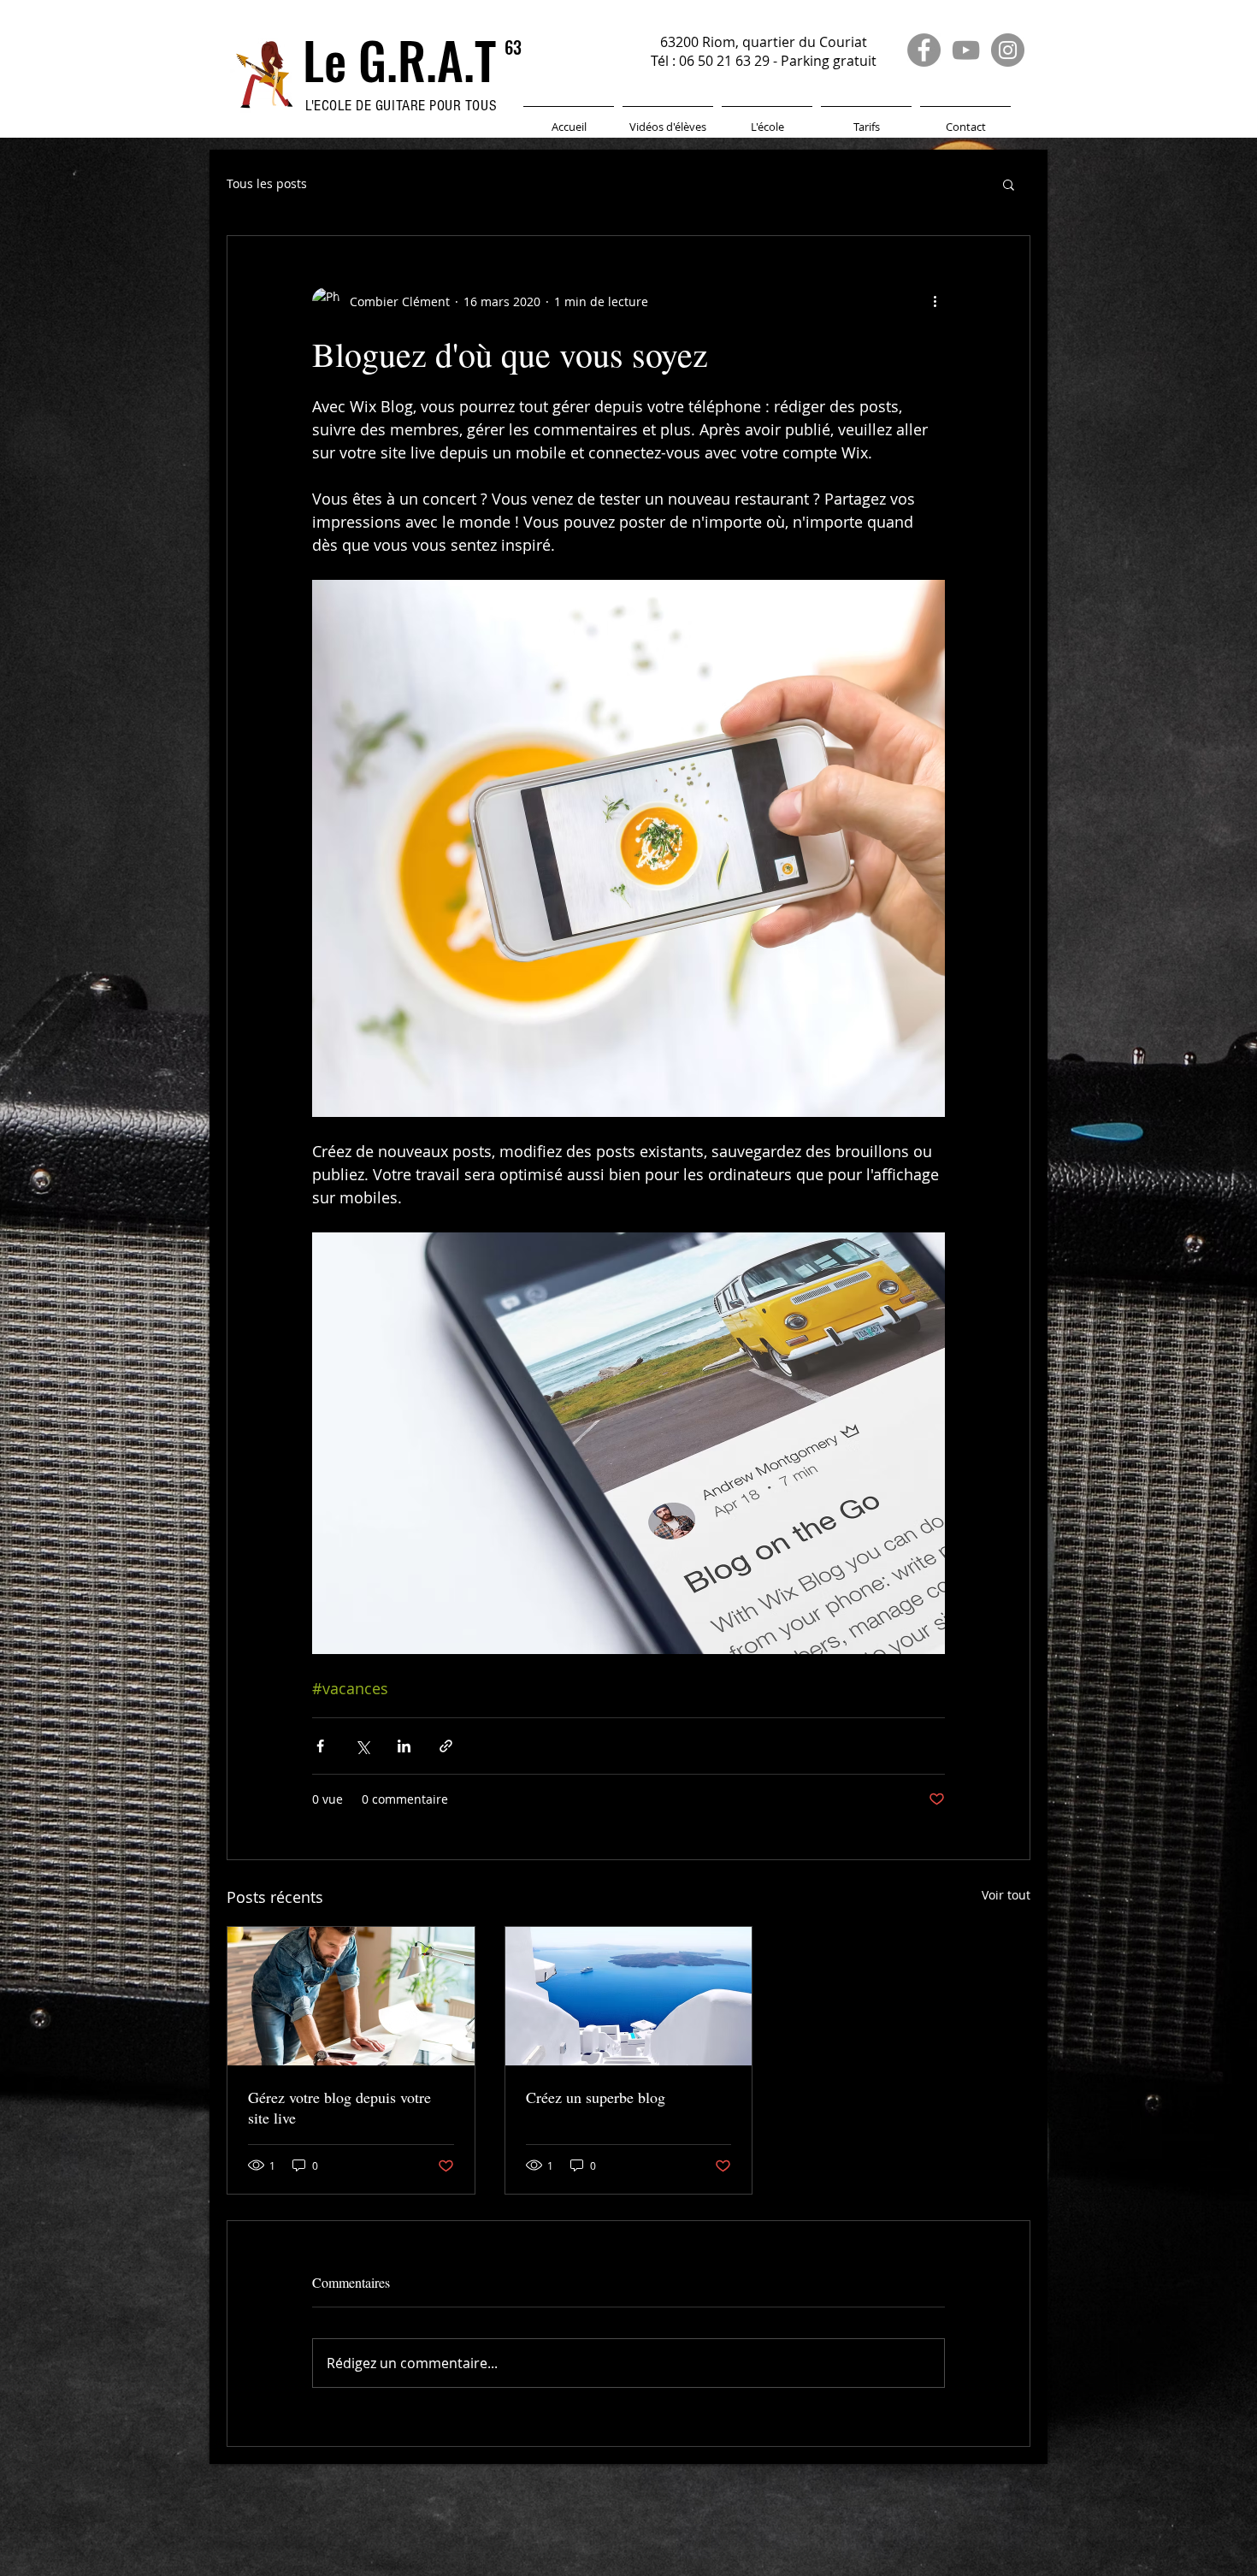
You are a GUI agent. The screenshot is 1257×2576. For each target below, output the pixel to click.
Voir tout (1006, 1895)
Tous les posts (267, 183)
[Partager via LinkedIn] (404, 1746)
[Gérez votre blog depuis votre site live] (351, 1996)
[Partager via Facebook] (320, 1746)
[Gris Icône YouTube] (966, 50)
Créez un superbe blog (596, 2097)
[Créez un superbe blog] (629, 1996)
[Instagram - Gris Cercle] (1008, 50)
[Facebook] (924, 50)
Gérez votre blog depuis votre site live (339, 2107)
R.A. (436, 59)
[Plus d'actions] (935, 301)
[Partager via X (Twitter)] (362, 1746)
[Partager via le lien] (446, 1746)
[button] (767, 119)
